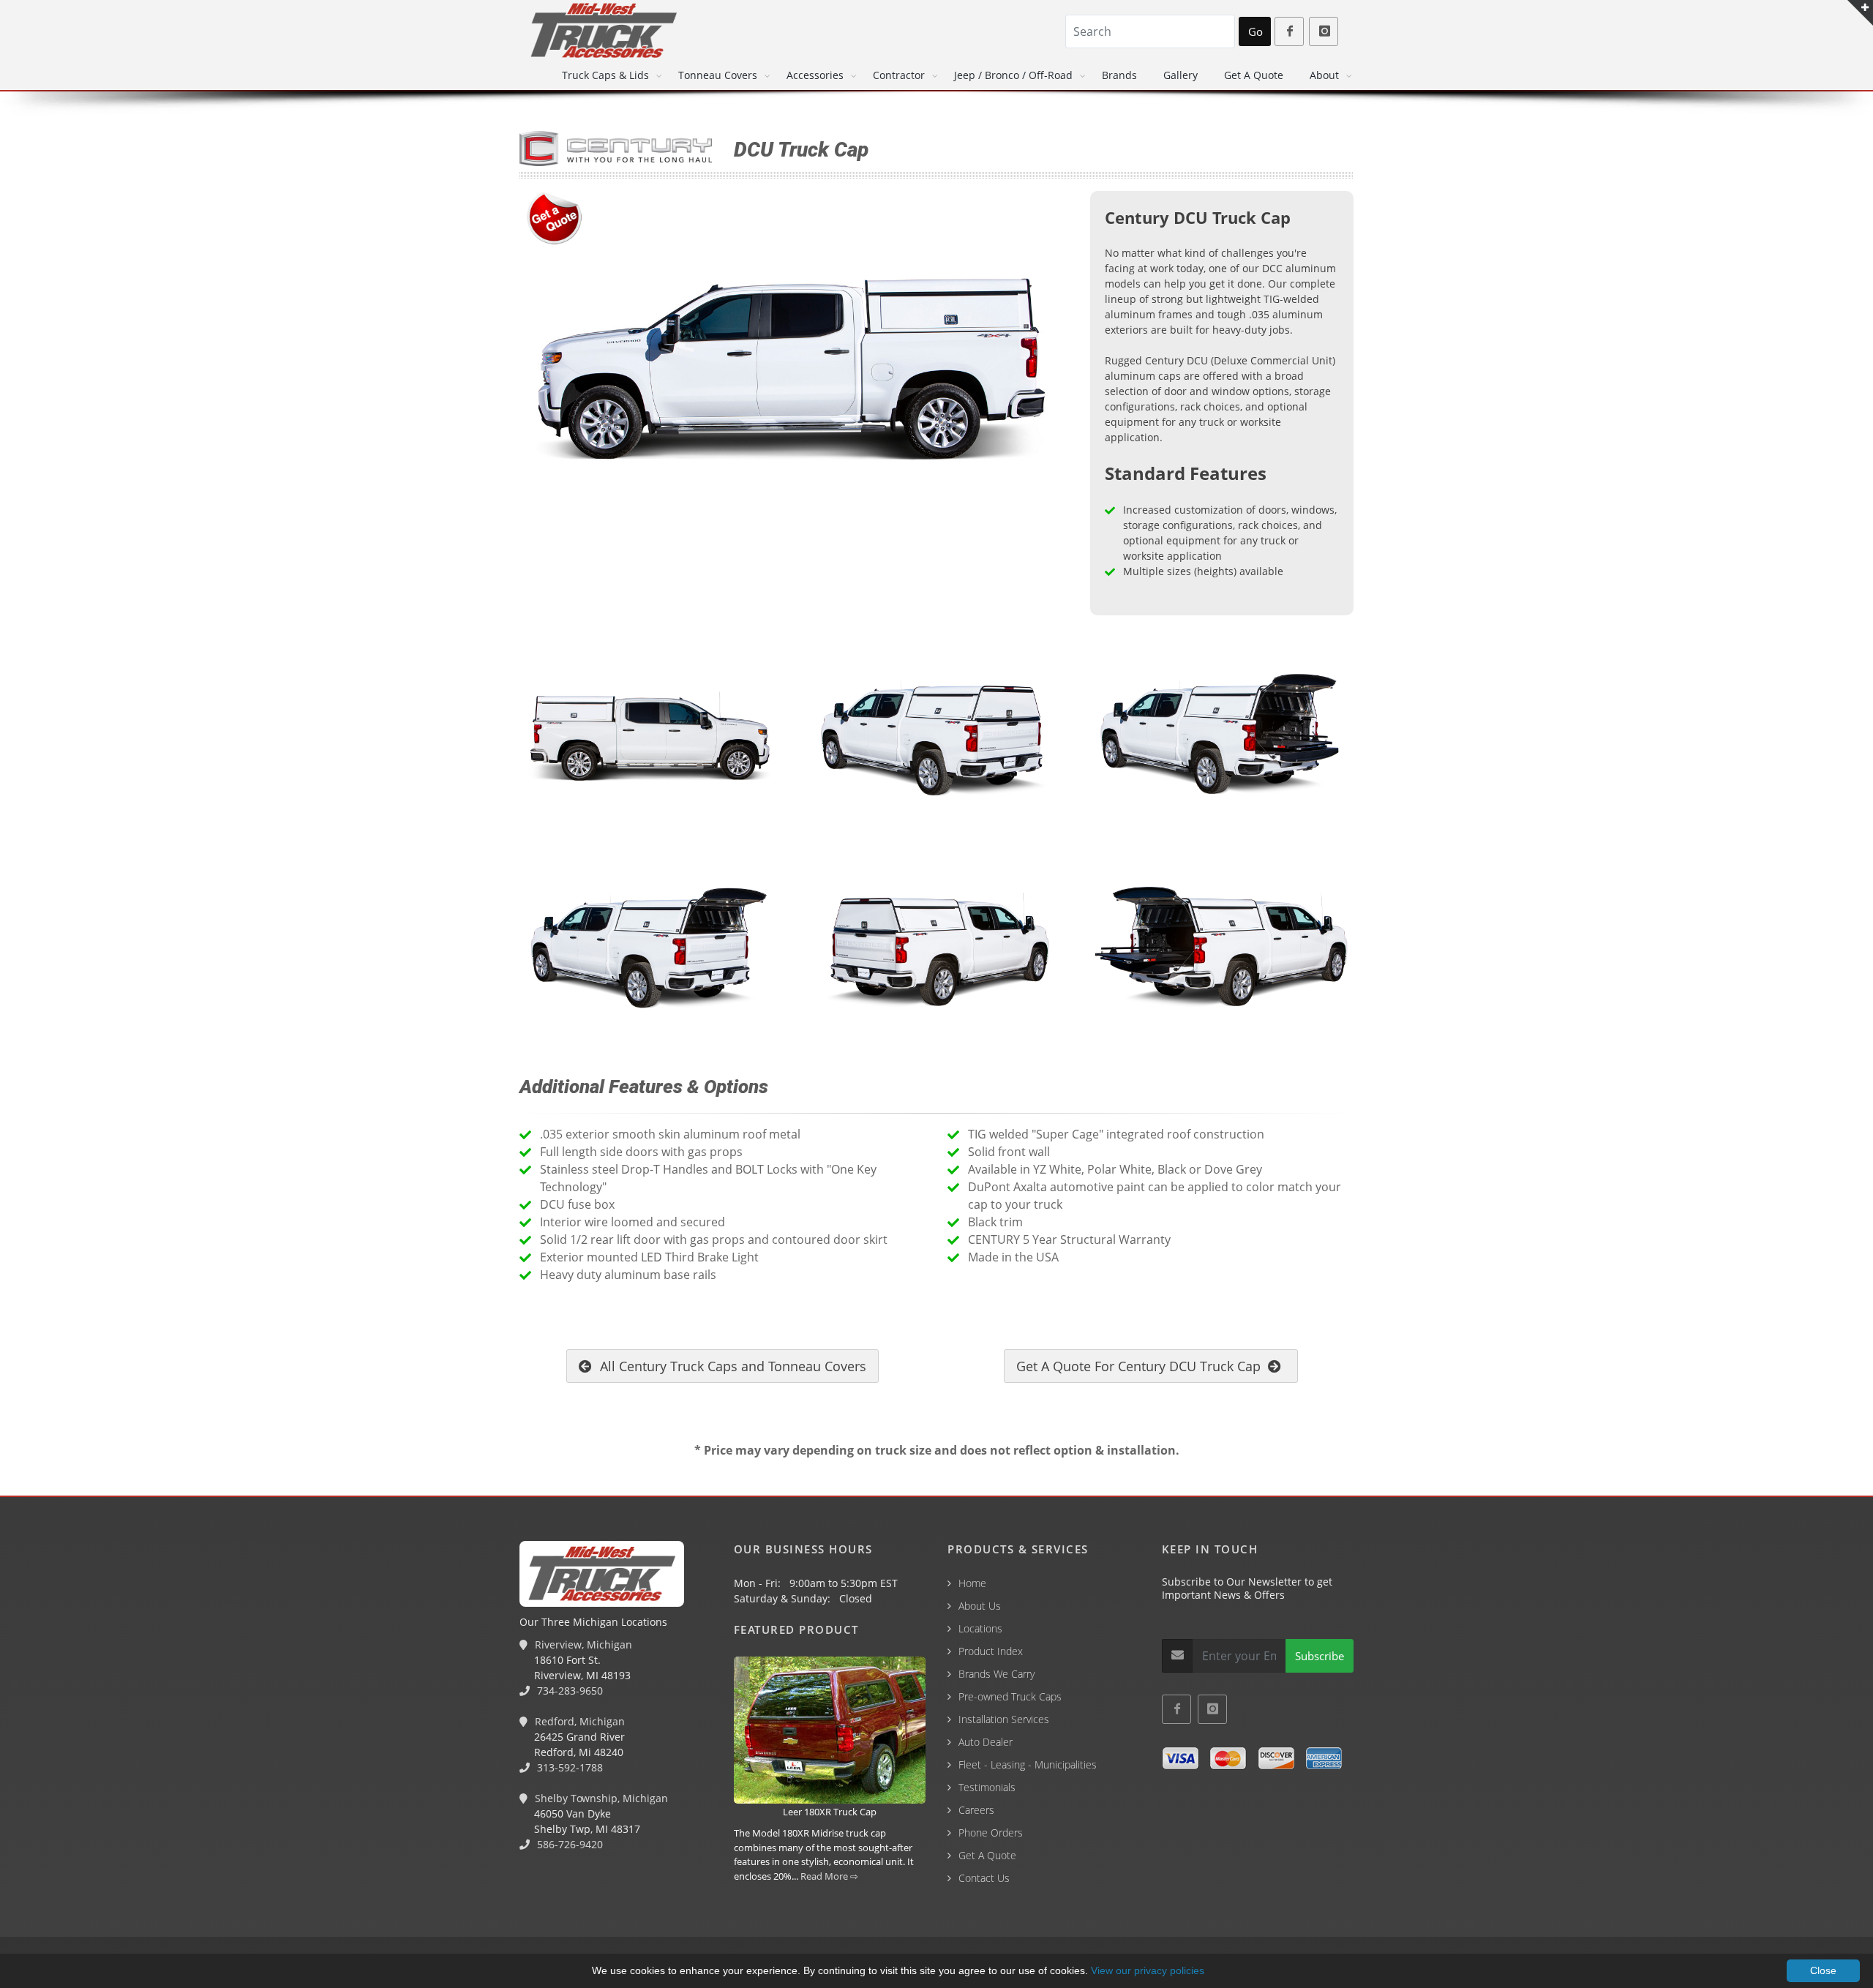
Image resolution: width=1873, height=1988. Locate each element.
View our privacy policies (1148, 1970)
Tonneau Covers (718, 75)
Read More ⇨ (829, 1876)
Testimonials (987, 1787)
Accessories (815, 75)
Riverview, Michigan (582, 1644)
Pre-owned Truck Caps (1010, 1696)
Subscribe (1320, 1656)
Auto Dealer (986, 1742)
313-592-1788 (568, 1767)
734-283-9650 (568, 1691)
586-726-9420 (568, 1844)
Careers (976, 1810)
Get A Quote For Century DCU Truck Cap (1142, 1366)
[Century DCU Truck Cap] (794, 376)
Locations (980, 1628)
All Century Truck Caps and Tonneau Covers (731, 1366)
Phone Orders (991, 1833)
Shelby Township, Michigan (600, 1798)
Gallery (1181, 75)
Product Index (991, 1651)
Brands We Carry (996, 1674)
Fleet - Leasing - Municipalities (1028, 1764)
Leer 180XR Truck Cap (830, 1812)
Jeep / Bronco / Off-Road (1013, 75)
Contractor (899, 75)
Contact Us (984, 1878)
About (1324, 75)
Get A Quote (1254, 75)
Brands (1119, 75)
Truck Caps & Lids (605, 75)
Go (1255, 31)
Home (972, 1583)
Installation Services (1004, 1719)
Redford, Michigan (578, 1721)
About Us (980, 1606)
